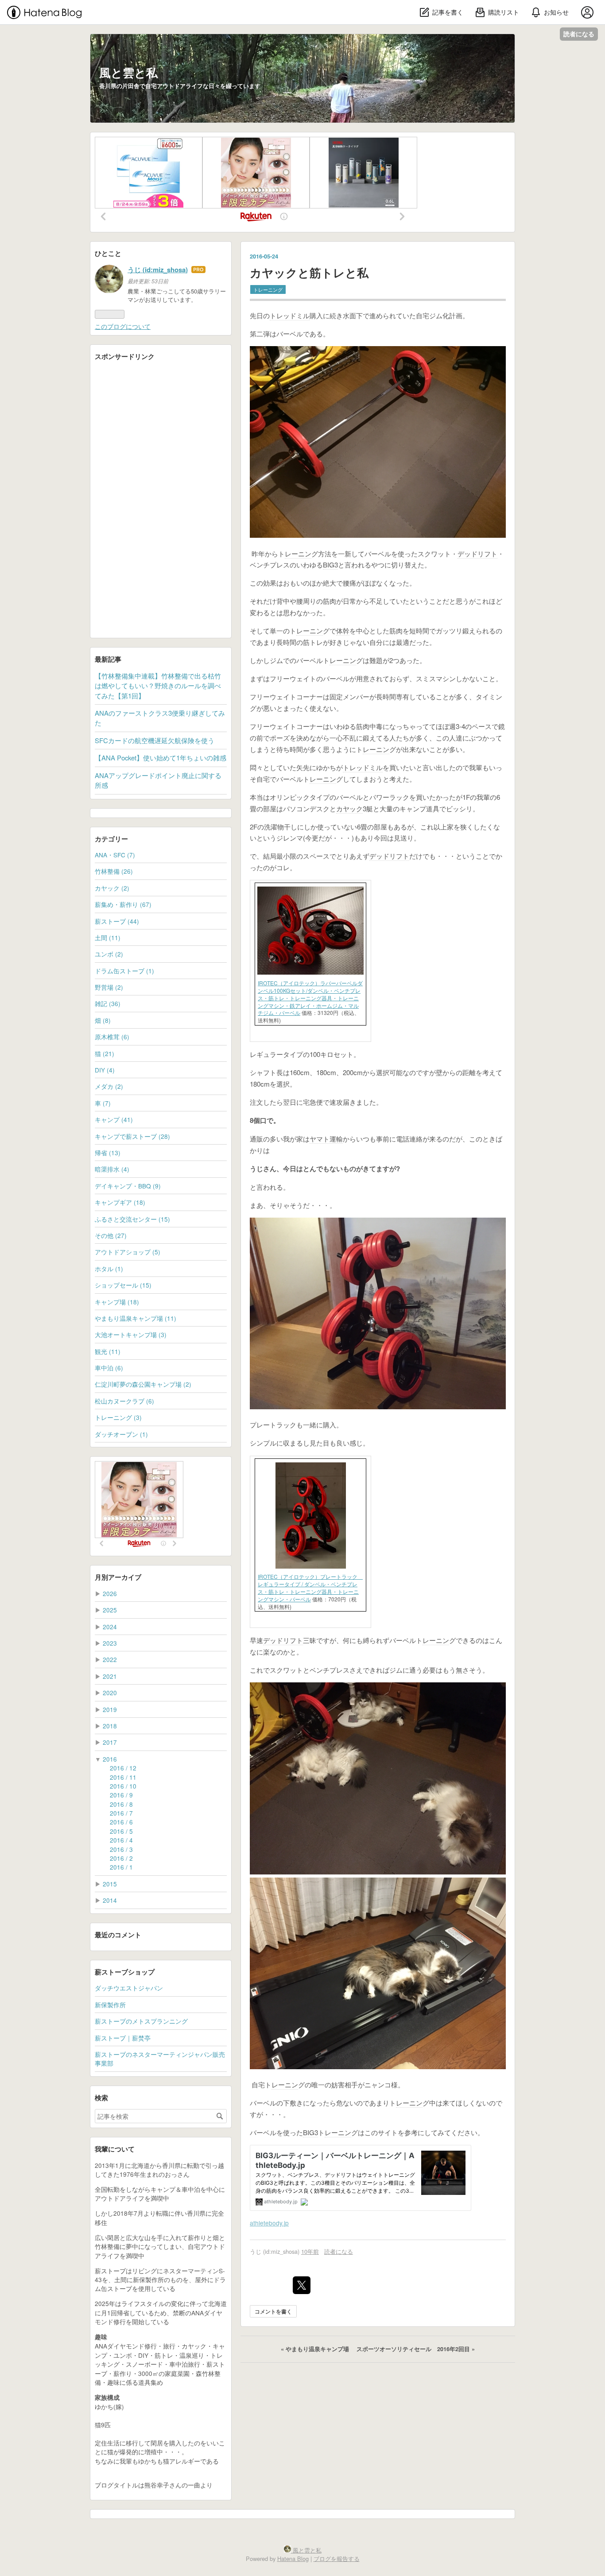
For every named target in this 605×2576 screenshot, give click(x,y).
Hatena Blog (293, 2559)
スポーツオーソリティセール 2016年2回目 (416, 2349)
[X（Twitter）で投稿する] (302, 2285)
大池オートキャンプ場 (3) (131, 1334)
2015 (110, 1884)
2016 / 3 (121, 1849)
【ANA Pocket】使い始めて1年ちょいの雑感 (161, 758)
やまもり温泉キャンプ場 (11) (136, 1318)
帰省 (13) (108, 1153)
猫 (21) (105, 1053)
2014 (110, 1900)
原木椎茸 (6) (112, 1037)
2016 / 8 (121, 1804)
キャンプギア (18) (120, 1202)
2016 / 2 (121, 1858)
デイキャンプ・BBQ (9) (128, 1186)
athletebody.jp (269, 2223)
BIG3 (330, 565)
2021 (110, 1676)
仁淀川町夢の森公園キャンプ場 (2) (143, 1384)
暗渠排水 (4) (112, 1169)
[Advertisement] (161, 501)
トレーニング (268, 289)
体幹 (343, 631)
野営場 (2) (109, 987)
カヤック (349, 808)
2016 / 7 (121, 1813)
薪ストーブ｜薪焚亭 (123, 2038)
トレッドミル (290, 315)
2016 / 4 (121, 1840)
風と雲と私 (128, 72)
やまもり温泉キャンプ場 (316, 2349)
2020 (110, 1693)
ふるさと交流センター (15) (132, 1219)
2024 (110, 1627)
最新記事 (108, 659)
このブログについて (123, 326)
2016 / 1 (121, 1867)
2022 (110, 1659)
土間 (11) (108, 937)
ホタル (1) (109, 1269)
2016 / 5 (121, 1831)
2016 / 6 (121, 1822)
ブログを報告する (337, 2559)
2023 (110, 1643)
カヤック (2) (112, 888)
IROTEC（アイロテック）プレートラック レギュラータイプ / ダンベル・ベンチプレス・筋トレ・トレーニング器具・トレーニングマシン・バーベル (310, 1587)
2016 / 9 (121, 1795)
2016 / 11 (123, 1777)
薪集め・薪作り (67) (123, 904)
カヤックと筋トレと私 (309, 272)
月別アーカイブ (118, 1577)
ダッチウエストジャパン (129, 1988)
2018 (110, 1726)
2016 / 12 (123, 1768)
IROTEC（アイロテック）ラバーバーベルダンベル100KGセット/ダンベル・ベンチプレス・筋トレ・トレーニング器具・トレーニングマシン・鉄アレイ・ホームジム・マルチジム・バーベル (310, 998)
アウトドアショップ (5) (128, 1252)
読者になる (579, 34)
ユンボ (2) (109, 954)
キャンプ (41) (114, 1119)
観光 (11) (108, 1351)
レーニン (298, 553)
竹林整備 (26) (114, 871)
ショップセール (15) (123, 1285)
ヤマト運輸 (326, 1139)
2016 (110, 1759)
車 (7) (103, 1103)
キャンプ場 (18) (117, 1302)
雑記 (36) (108, 1003)
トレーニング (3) (118, 1417)
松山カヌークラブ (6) (124, 1401)
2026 (110, 1593)
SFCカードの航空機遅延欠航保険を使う (155, 740)
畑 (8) (103, 1020)
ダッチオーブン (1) (121, 1434)
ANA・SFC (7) (115, 855)
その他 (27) (111, 1235)
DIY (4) (105, 1070)
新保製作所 (110, 2005)
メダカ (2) (109, 1086)
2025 (110, 1610)
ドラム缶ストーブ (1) (124, 971)
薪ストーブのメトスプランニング (141, 2021)
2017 (110, 1742)
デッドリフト (477, 553)
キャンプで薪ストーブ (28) (132, 1136)
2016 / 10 (123, 1786)
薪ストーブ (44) (117, 921)
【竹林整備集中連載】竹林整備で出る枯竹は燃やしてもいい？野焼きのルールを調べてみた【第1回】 (158, 686)
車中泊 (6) (109, 1368)
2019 (110, 1709)
